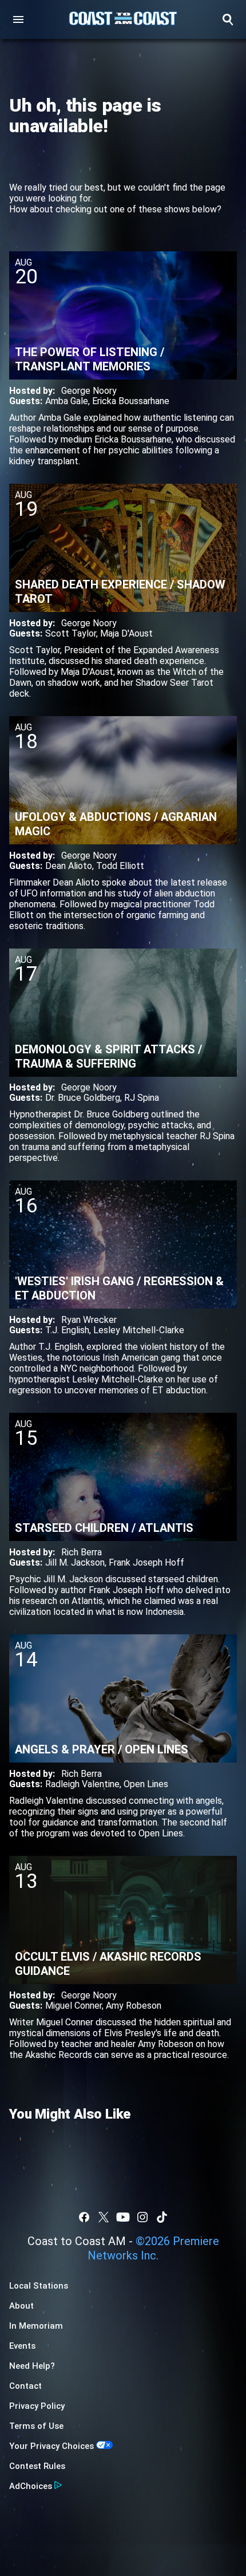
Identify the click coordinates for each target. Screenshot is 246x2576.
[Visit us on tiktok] (162, 2217)
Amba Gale (67, 401)
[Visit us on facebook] (84, 2217)
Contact (25, 2386)
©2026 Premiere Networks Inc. (153, 2248)
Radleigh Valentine (82, 1784)
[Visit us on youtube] (123, 2217)
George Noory (89, 391)
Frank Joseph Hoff (146, 1562)
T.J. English (67, 1330)
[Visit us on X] (104, 2217)
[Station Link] (123, 19)
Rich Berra (82, 1552)
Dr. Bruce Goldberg (83, 1098)
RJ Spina (142, 1098)
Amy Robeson (134, 2006)
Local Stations (39, 2286)
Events (22, 2346)
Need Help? (32, 2366)
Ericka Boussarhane (131, 401)
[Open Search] (228, 19)
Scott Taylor (71, 633)
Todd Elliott (120, 866)
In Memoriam (36, 2326)
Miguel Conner (74, 2006)
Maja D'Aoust (126, 633)
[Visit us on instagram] (142, 2217)
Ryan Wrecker (89, 1320)
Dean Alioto (69, 866)
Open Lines (146, 1784)
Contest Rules (37, 2466)
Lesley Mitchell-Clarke (139, 1330)
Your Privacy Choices (51, 2446)
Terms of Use (36, 2426)
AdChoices (31, 2486)
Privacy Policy (37, 2406)
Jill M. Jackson (75, 1562)
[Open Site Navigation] (18, 19)
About (21, 2306)
